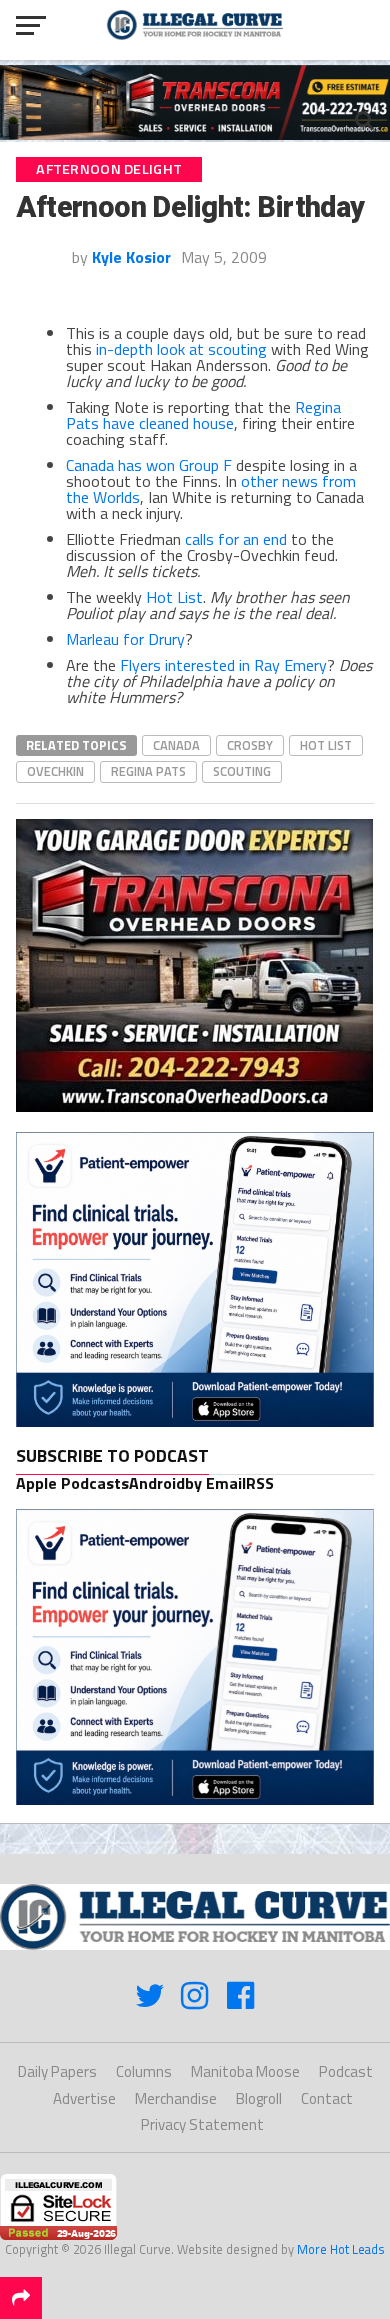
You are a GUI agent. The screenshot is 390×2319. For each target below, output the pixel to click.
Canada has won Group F (149, 465)
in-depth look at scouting (181, 349)
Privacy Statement (202, 2124)
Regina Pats (148, 771)
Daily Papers (57, 2071)
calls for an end (236, 539)
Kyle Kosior (131, 257)
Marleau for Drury (125, 639)
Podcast (346, 2071)
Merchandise (176, 2098)
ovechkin (55, 771)
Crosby (250, 745)
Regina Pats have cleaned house (203, 415)
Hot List (174, 597)
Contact (327, 2098)
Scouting (242, 771)
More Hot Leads (341, 2249)
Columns (144, 2071)
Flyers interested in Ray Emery (223, 665)
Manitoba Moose (245, 2071)
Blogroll (259, 2098)
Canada (176, 745)
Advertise (84, 2098)
